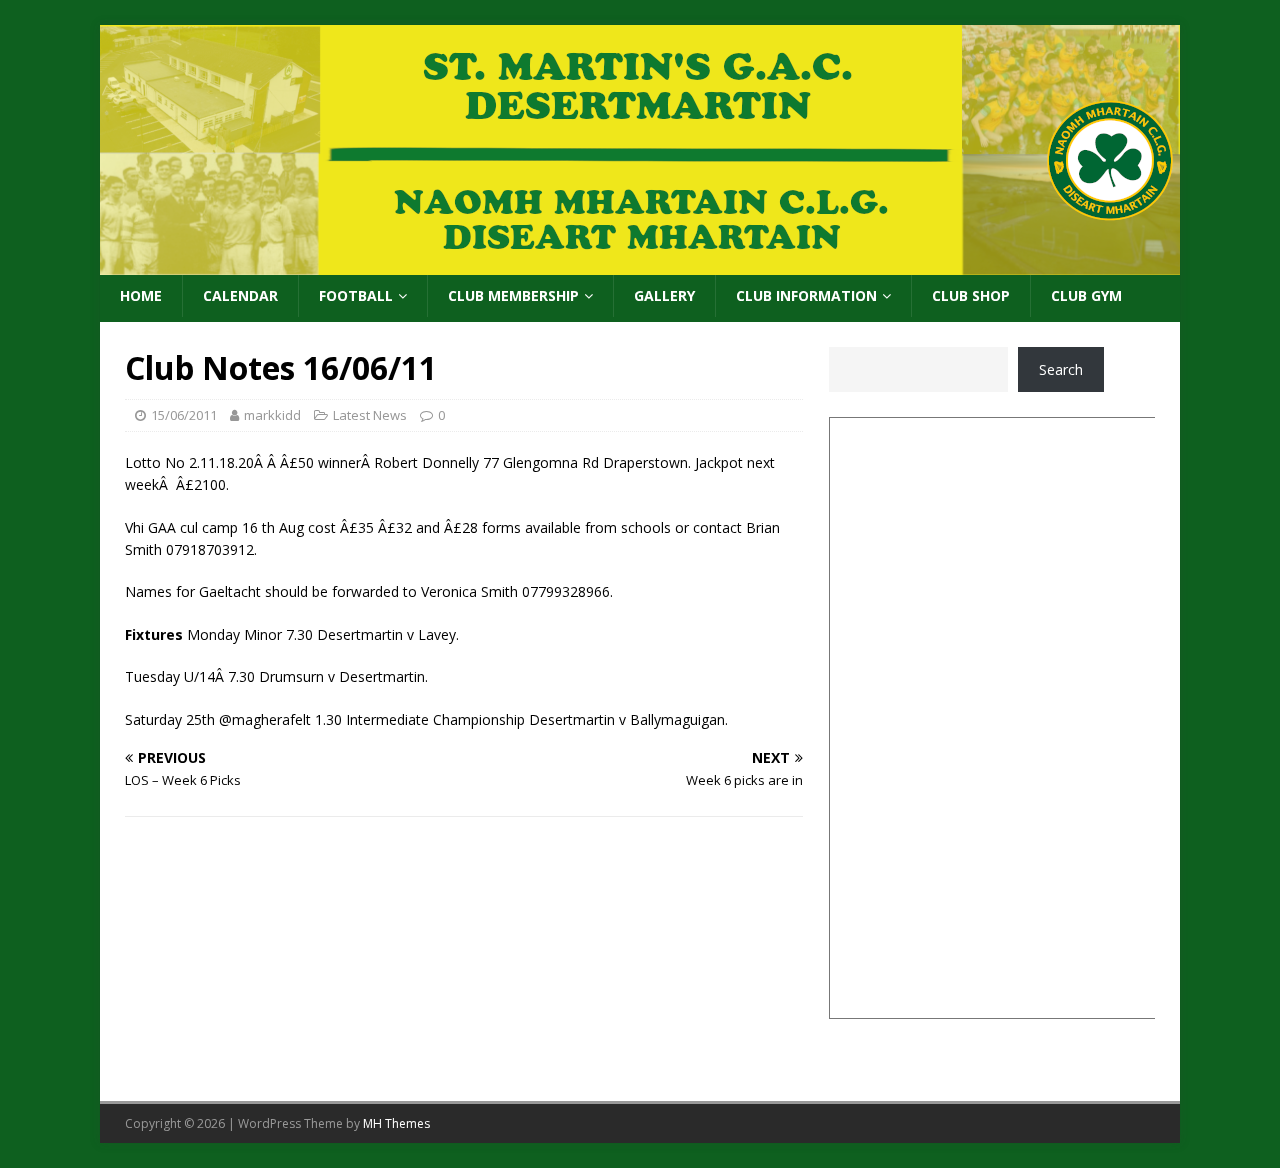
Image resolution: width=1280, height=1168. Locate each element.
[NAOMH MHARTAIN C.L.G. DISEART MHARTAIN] (640, 263)
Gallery (664, 295)
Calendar (240, 295)
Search (1061, 369)
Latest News (370, 415)
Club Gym (1086, 295)
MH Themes (396, 1123)
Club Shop (971, 295)
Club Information (806, 295)
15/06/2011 (184, 415)
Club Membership (513, 295)
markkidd (272, 415)
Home (141, 295)
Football (356, 295)
